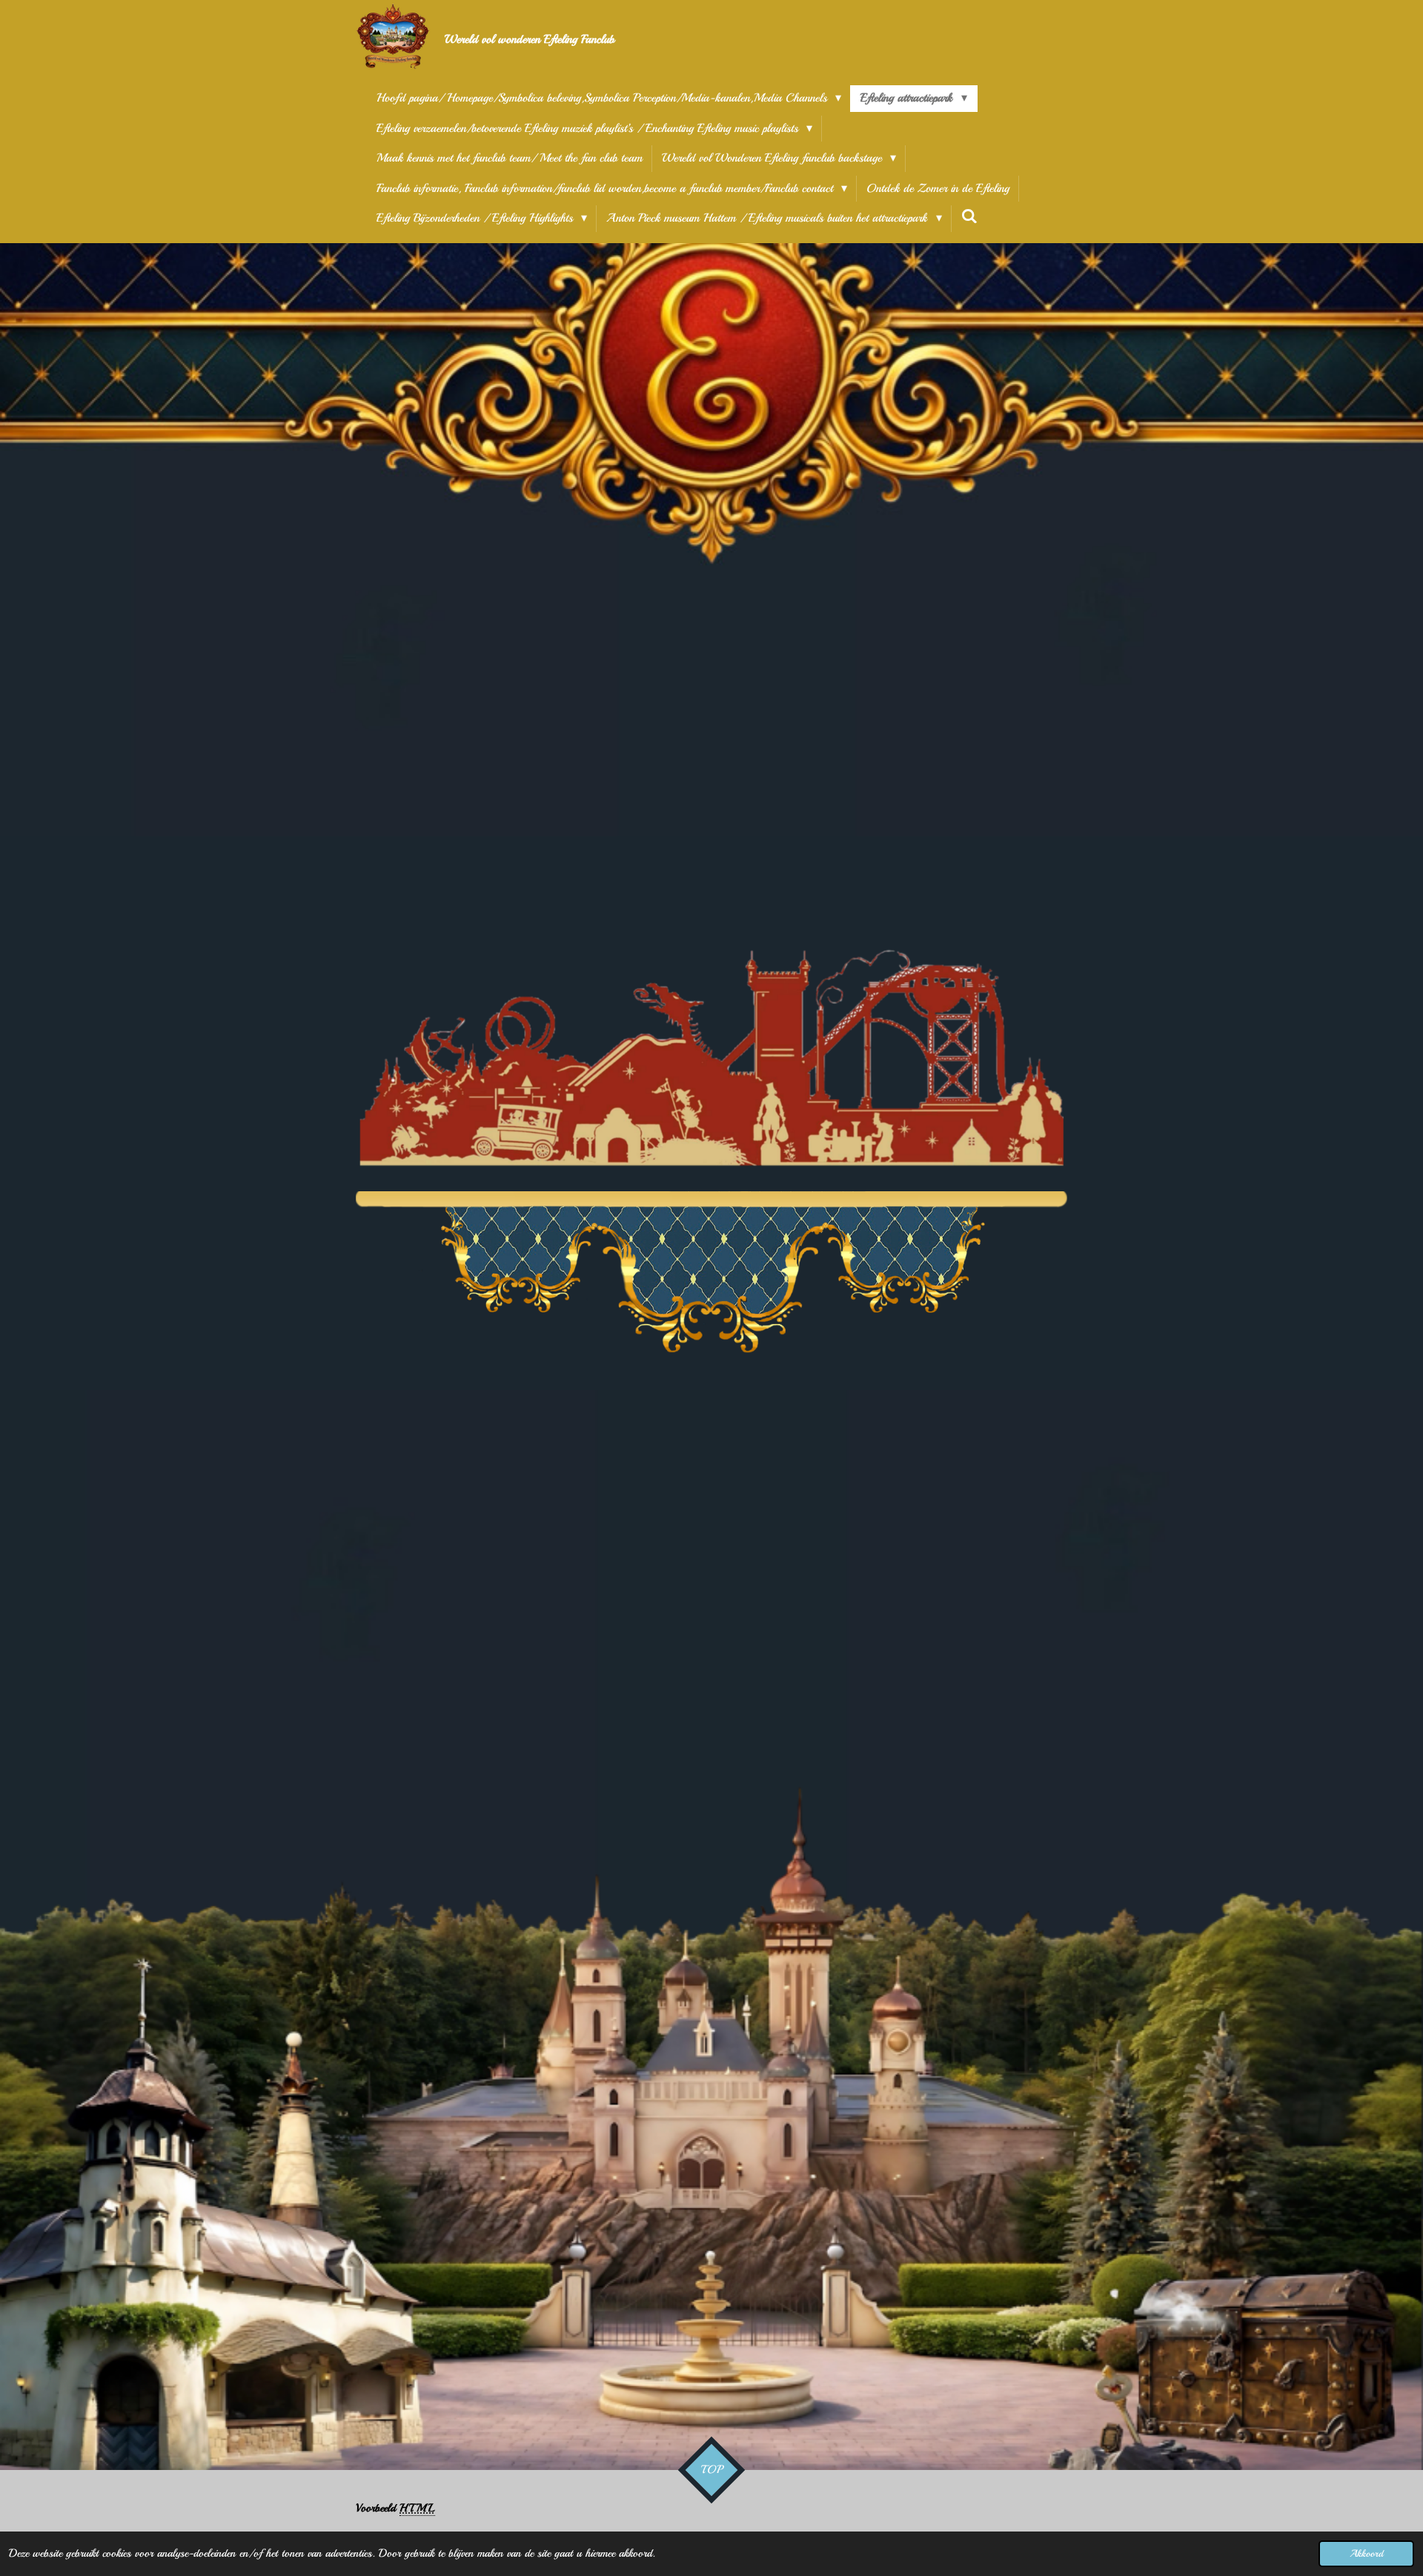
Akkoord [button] (1366, 2553)
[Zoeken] (969, 216)
